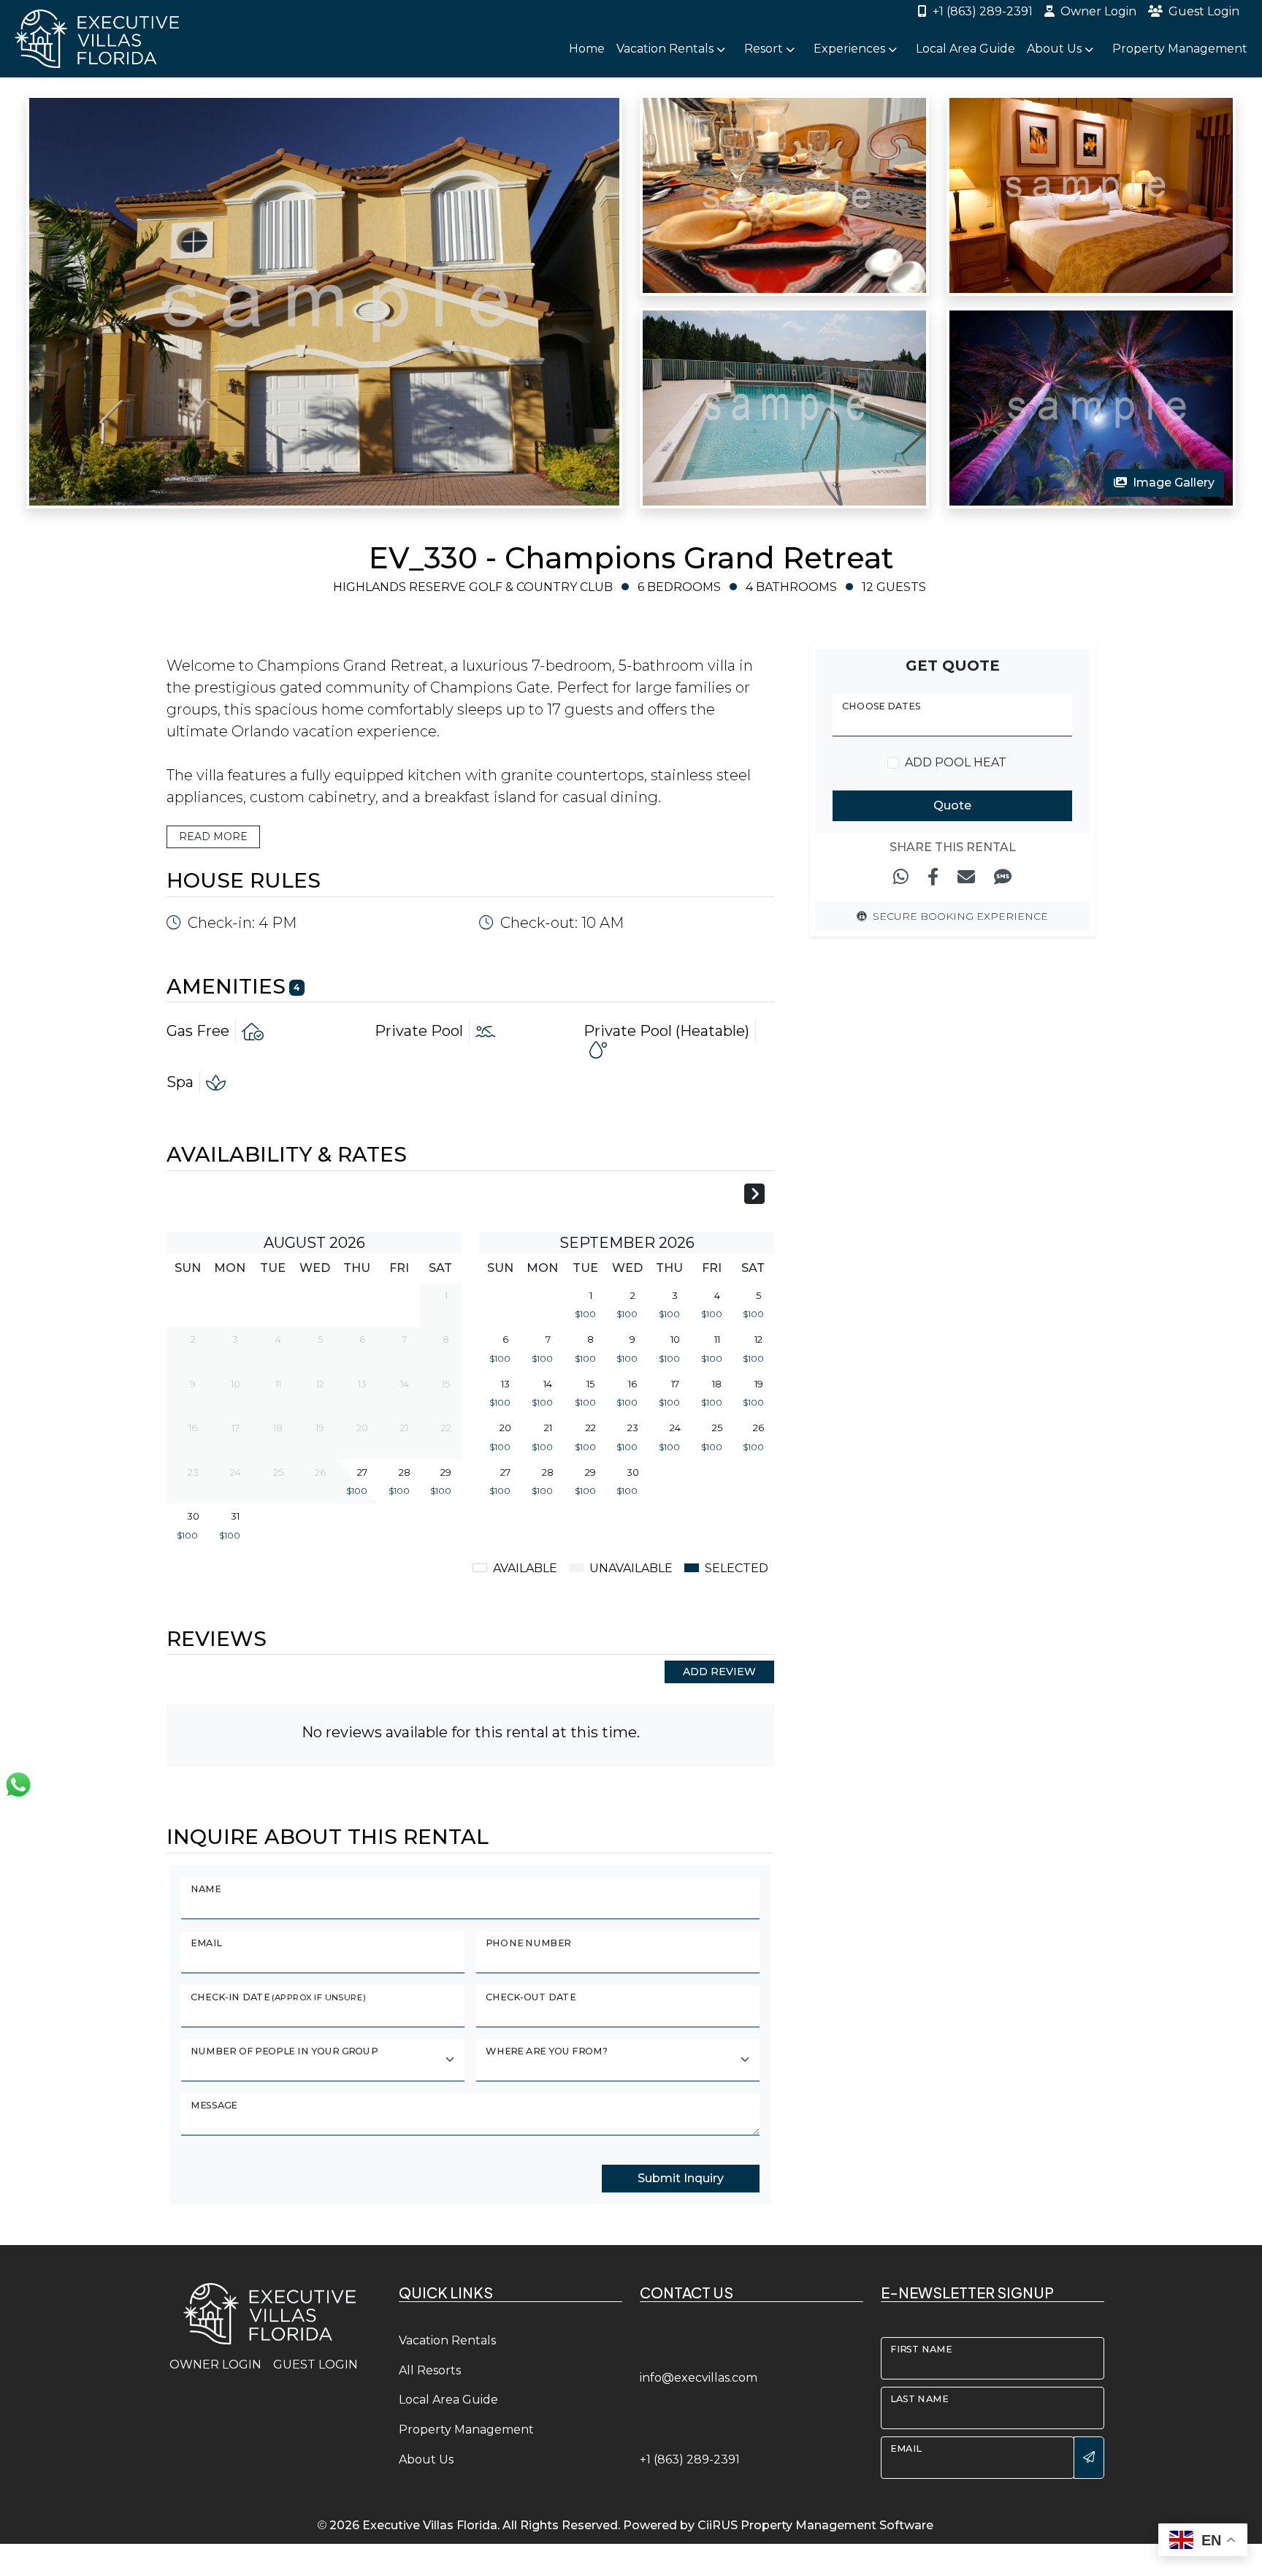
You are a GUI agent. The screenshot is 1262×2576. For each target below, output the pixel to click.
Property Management (1180, 49)
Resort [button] (765, 49)
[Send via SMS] (1003, 877)
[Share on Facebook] (933, 877)
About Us (426, 2459)
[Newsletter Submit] (1089, 2458)
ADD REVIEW (719, 1672)
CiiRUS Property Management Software (815, 2525)
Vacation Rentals (447, 2340)
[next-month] (754, 1196)
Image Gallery (1174, 483)
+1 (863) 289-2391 (983, 11)
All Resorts (430, 2370)
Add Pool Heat (956, 762)
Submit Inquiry (681, 2178)
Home (587, 49)
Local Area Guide (965, 49)
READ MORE (213, 837)
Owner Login (1098, 11)
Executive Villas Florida (430, 2525)
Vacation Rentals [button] (666, 49)
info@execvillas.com (699, 2378)
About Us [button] (1056, 49)
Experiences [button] (851, 49)
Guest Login (1204, 11)
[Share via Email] (966, 877)
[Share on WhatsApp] (901, 877)
